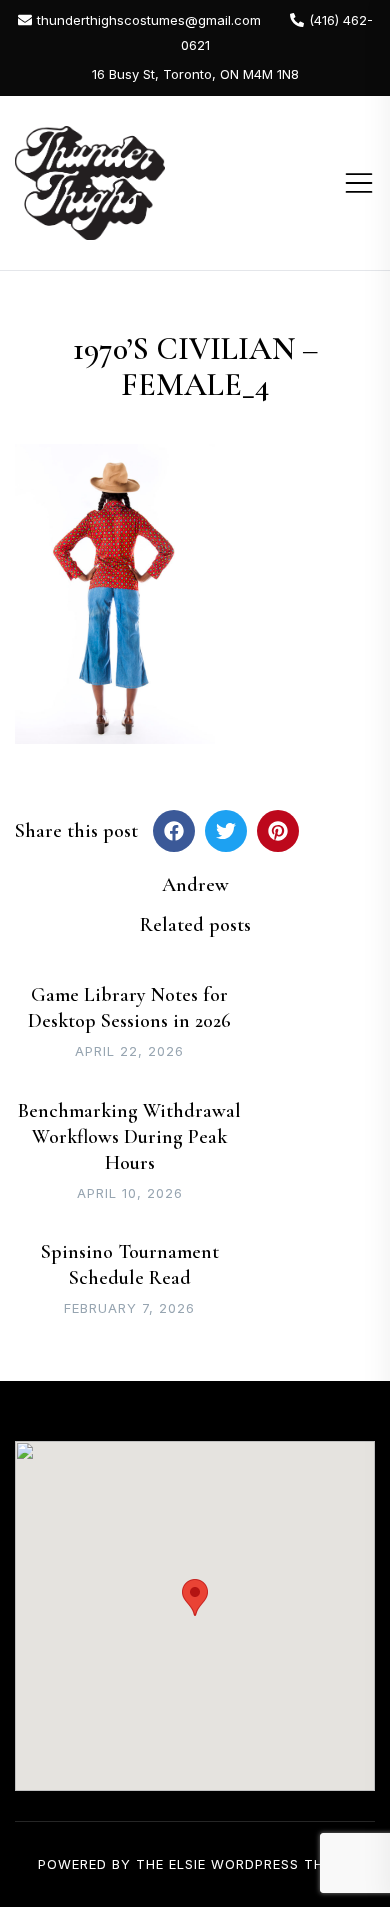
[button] (195, 1597)
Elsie (187, 1864)
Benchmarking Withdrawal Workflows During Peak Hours (129, 1137)
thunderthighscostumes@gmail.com (149, 20)
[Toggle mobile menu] (359, 183)
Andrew (195, 885)
